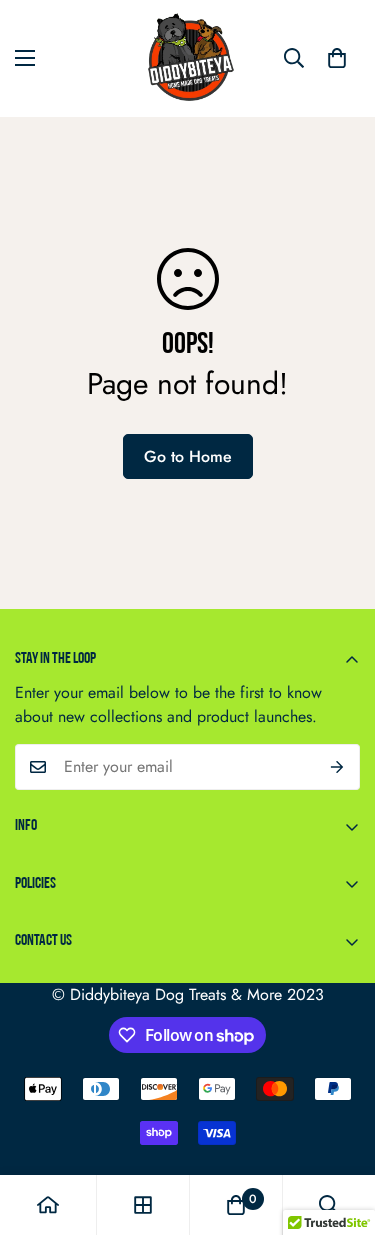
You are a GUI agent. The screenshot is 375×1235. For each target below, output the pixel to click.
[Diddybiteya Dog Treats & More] (188, 58)
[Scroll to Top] (339, 1129)
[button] (337, 58)
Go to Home (188, 456)
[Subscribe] (337, 767)
